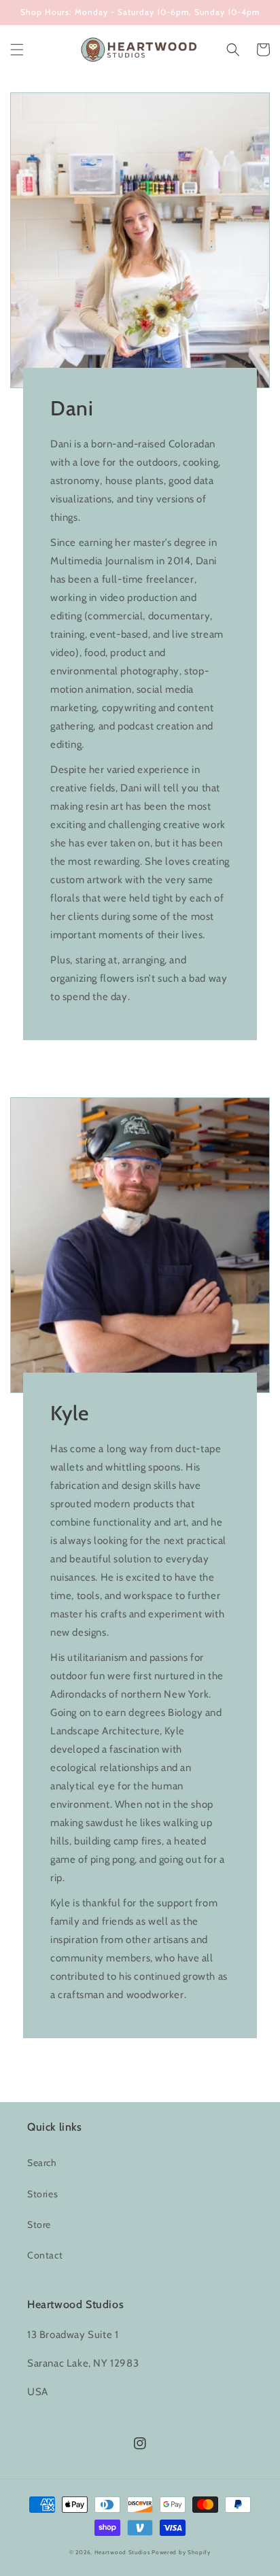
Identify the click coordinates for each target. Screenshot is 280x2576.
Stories (42, 2194)
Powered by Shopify (181, 2552)
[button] (17, 50)
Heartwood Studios (122, 2552)
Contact (45, 2255)
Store (39, 2225)
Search (42, 2163)
